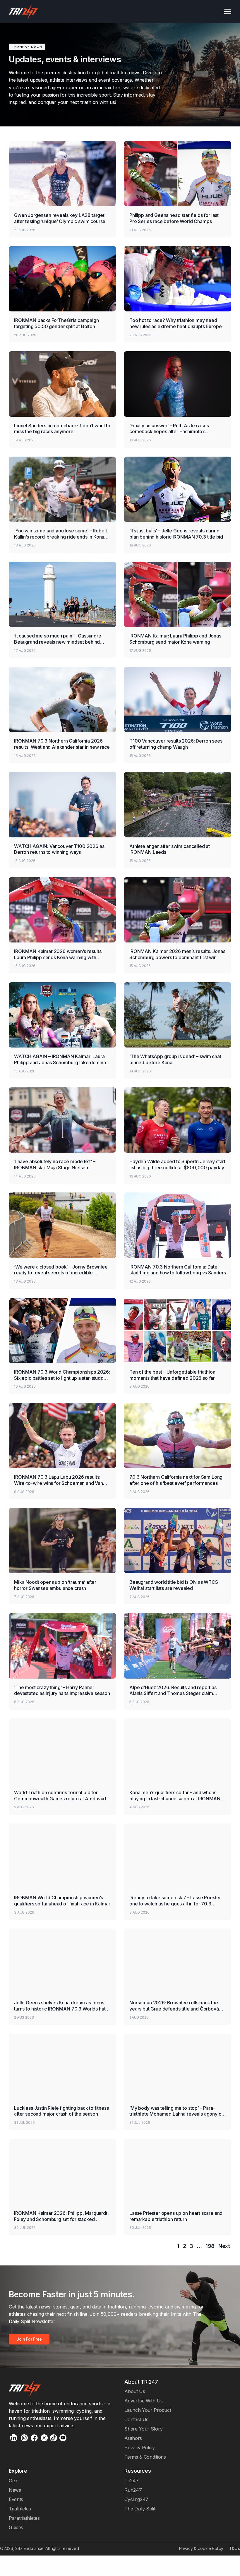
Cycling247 (136, 2499)
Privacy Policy (140, 2448)
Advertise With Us (144, 2401)
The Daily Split (140, 2509)
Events (16, 2499)
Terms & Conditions (145, 2457)
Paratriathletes (24, 2518)
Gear (14, 2481)
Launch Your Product (148, 2410)
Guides (16, 2527)
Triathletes (20, 2509)
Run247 (133, 2490)
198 (210, 2246)
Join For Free (29, 2339)
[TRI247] (23, 12)
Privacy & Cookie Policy (201, 2548)
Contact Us (136, 2419)
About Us (135, 2391)
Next (224, 2246)
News (15, 2490)
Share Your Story (143, 2429)
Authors (133, 2438)
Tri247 (131, 2481)
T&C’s (235, 2548)
